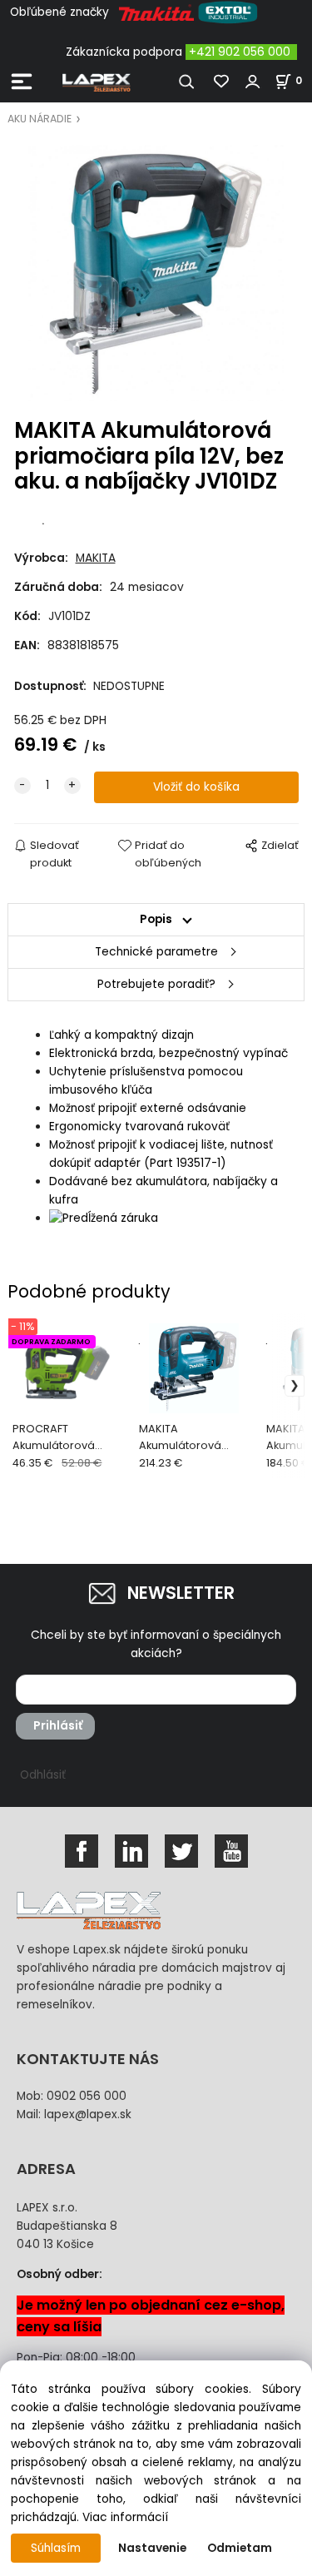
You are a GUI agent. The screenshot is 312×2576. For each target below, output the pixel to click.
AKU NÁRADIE (40, 119)
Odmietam (240, 2548)
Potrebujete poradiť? (156, 984)
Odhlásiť (43, 1775)
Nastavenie (152, 2548)
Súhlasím (56, 2548)
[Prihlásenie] (253, 82)
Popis (156, 919)
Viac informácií (125, 2517)
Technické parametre (156, 952)
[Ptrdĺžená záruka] (104, 1218)
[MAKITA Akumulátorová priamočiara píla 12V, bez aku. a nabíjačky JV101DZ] (156, 273)
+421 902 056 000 (240, 52)
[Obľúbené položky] (222, 82)
